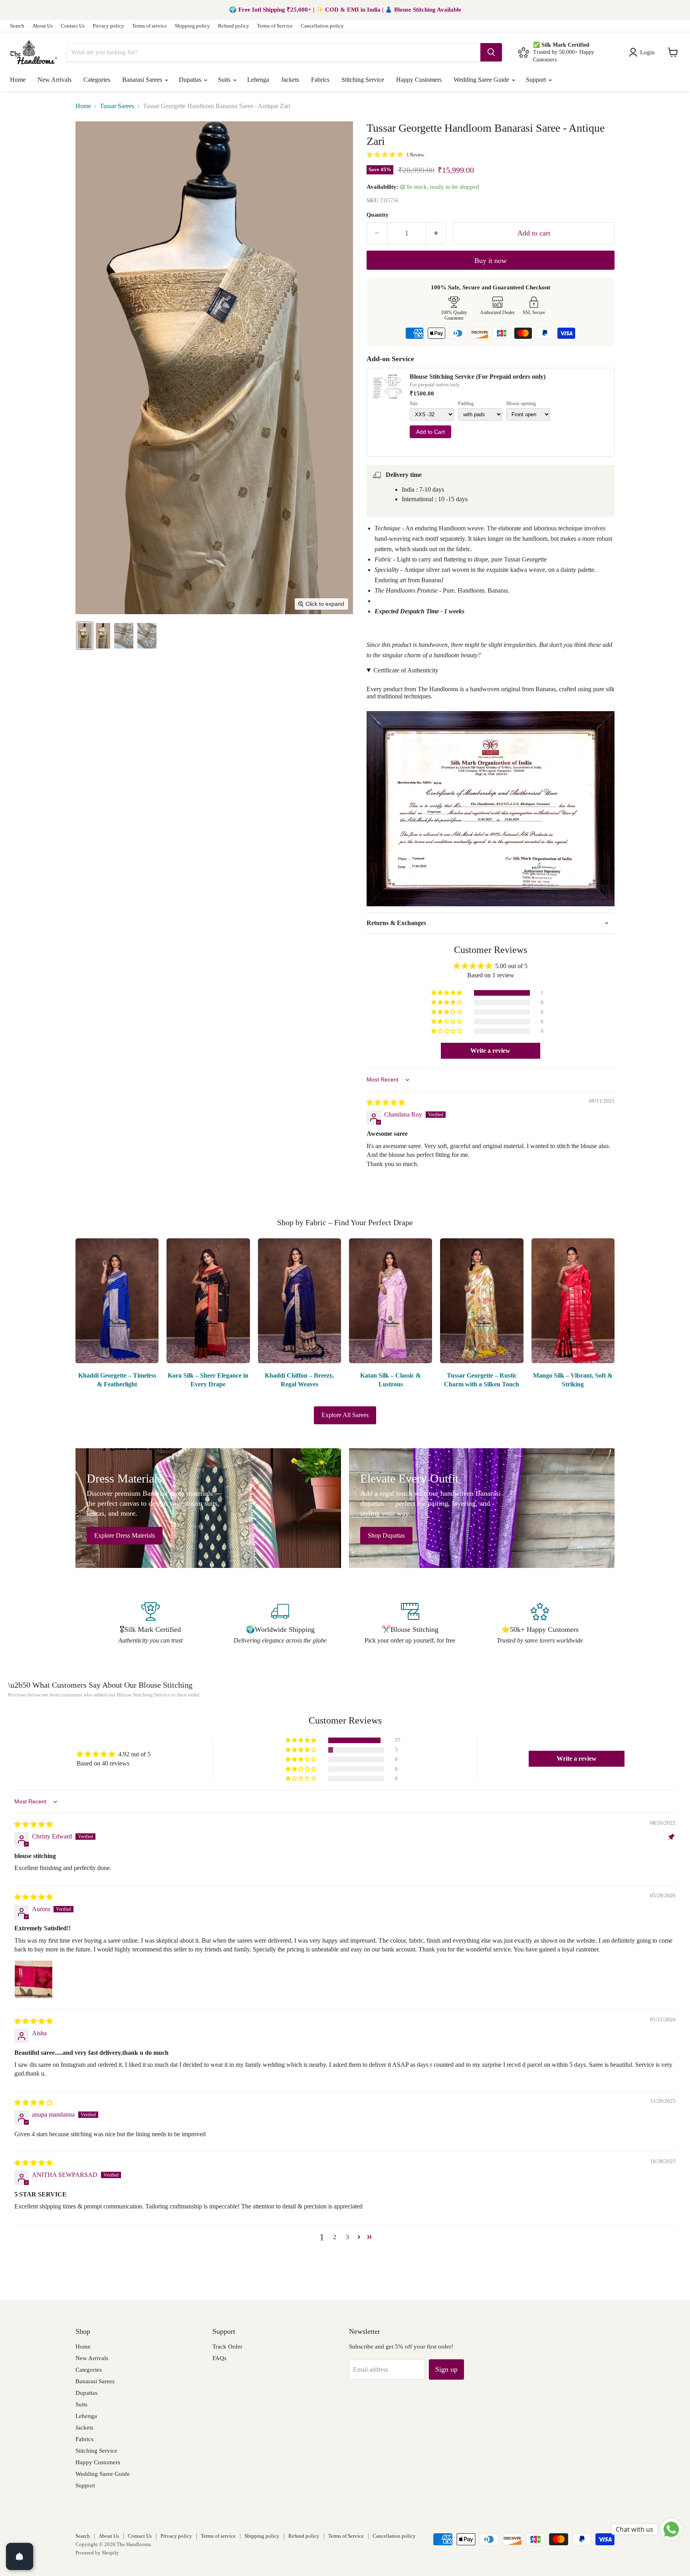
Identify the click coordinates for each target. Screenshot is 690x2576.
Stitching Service (363, 80)
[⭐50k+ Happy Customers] (540, 1624)
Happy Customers (419, 80)
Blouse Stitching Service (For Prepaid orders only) (478, 377)
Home (18, 80)
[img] (386, 1102)
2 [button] (335, 2237)
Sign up (446, 2369)
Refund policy (234, 26)
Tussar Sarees (117, 106)
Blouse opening (521, 404)
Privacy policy (108, 26)
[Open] (20, 2556)
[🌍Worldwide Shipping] (280, 1624)
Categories (97, 80)
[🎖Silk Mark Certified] (150, 1624)
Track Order (227, 2347)
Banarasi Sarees (143, 80)
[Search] (491, 52)
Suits (225, 80)
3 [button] (347, 2237)
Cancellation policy (322, 26)
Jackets (290, 80)
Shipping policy (192, 26)
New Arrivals (55, 80)
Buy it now (491, 261)
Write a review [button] (490, 1051)
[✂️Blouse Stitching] (410, 1624)
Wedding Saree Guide (482, 80)
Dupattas (191, 80)
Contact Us (73, 26)
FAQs (219, 2358)
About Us (43, 26)
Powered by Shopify (97, 2553)
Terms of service (150, 26)
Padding (466, 404)
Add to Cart (430, 432)
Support (537, 80)
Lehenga (258, 80)
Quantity (378, 215)
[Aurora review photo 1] (34, 1979)
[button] (643, 52)
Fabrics (320, 80)
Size (414, 404)
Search (17, 26)
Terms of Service (275, 26)
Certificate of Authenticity (406, 670)
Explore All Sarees (345, 1415)
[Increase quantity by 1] (436, 233)
